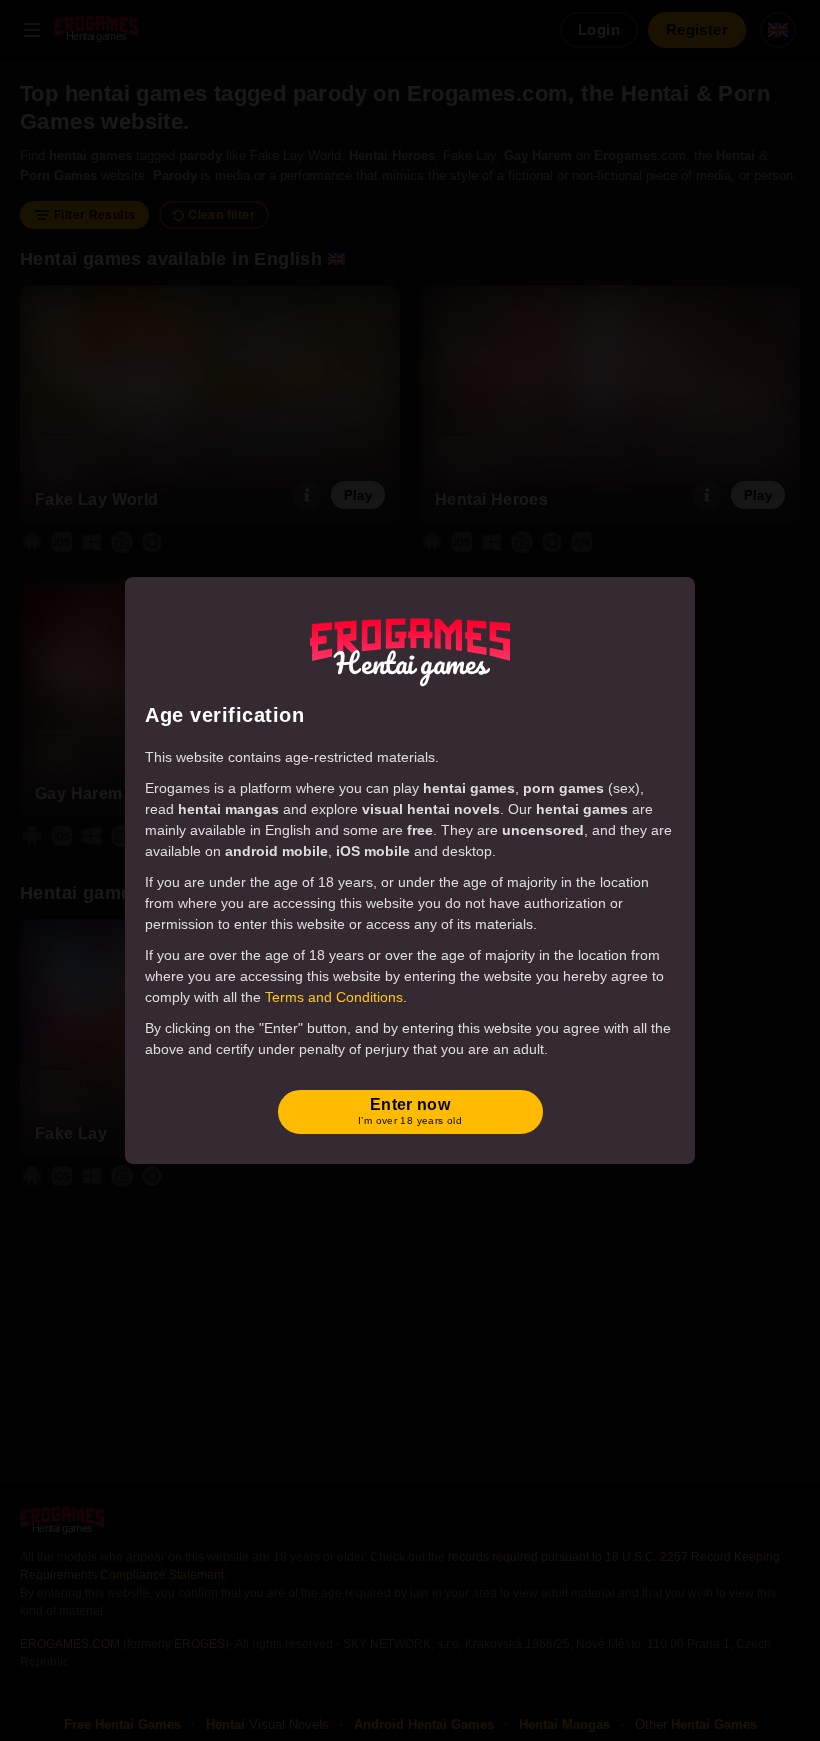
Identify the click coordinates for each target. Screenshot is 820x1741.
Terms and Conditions (334, 997)
